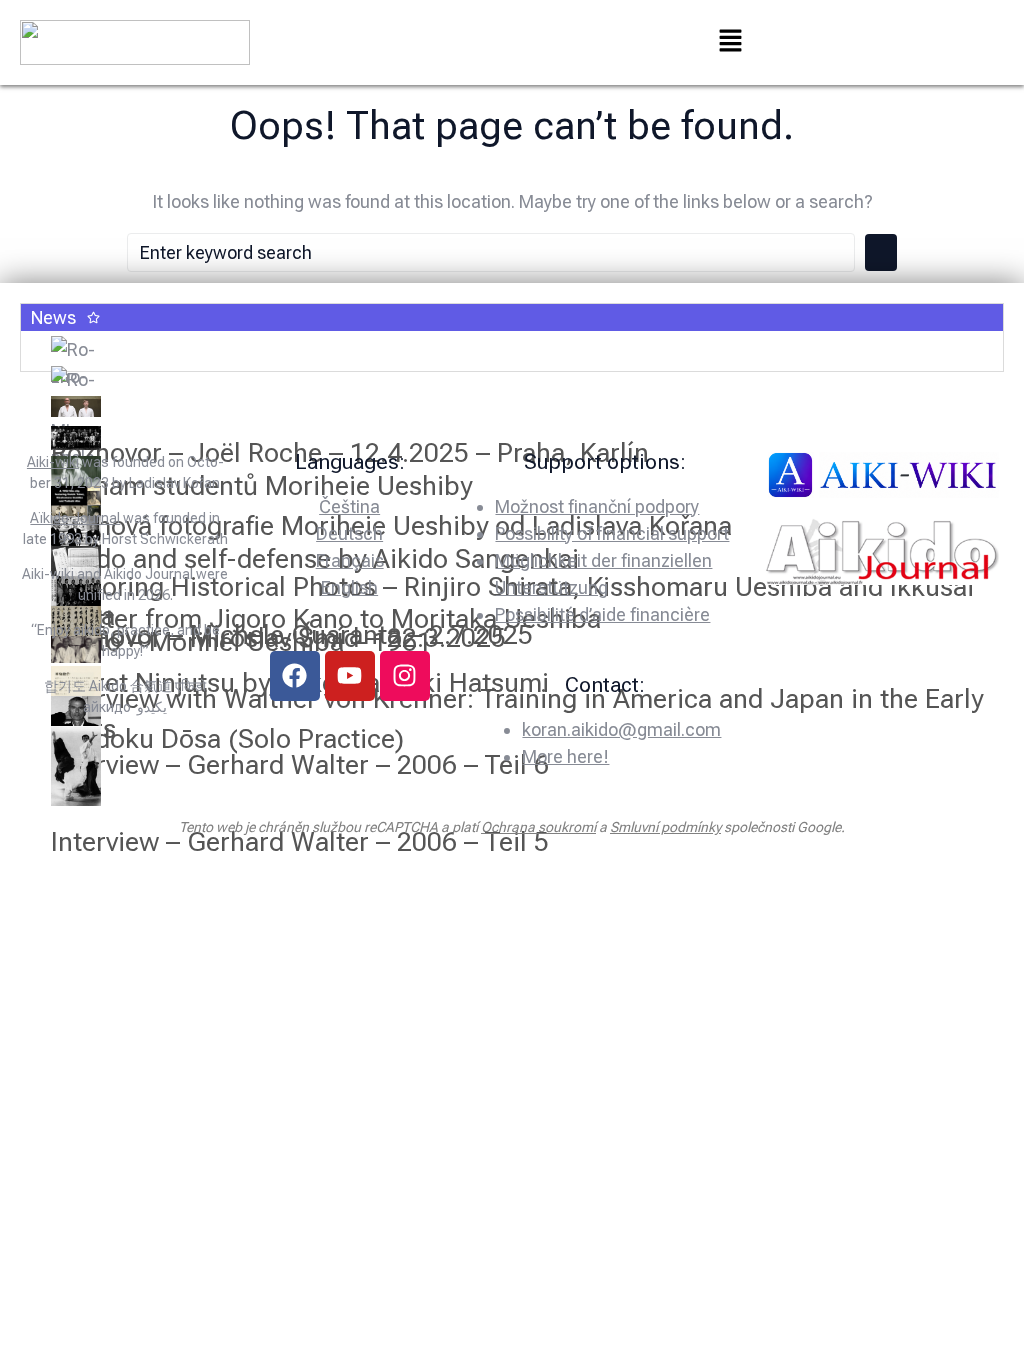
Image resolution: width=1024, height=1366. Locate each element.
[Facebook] (295, 676)
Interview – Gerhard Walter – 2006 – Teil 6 (300, 765)
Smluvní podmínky (665, 827)
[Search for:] (491, 252)
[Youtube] (350, 676)
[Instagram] (405, 676)
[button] (730, 42)
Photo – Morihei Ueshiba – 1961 (241, 642)
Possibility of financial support (612, 533)
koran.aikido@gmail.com (621, 729)
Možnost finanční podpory (597, 506)
